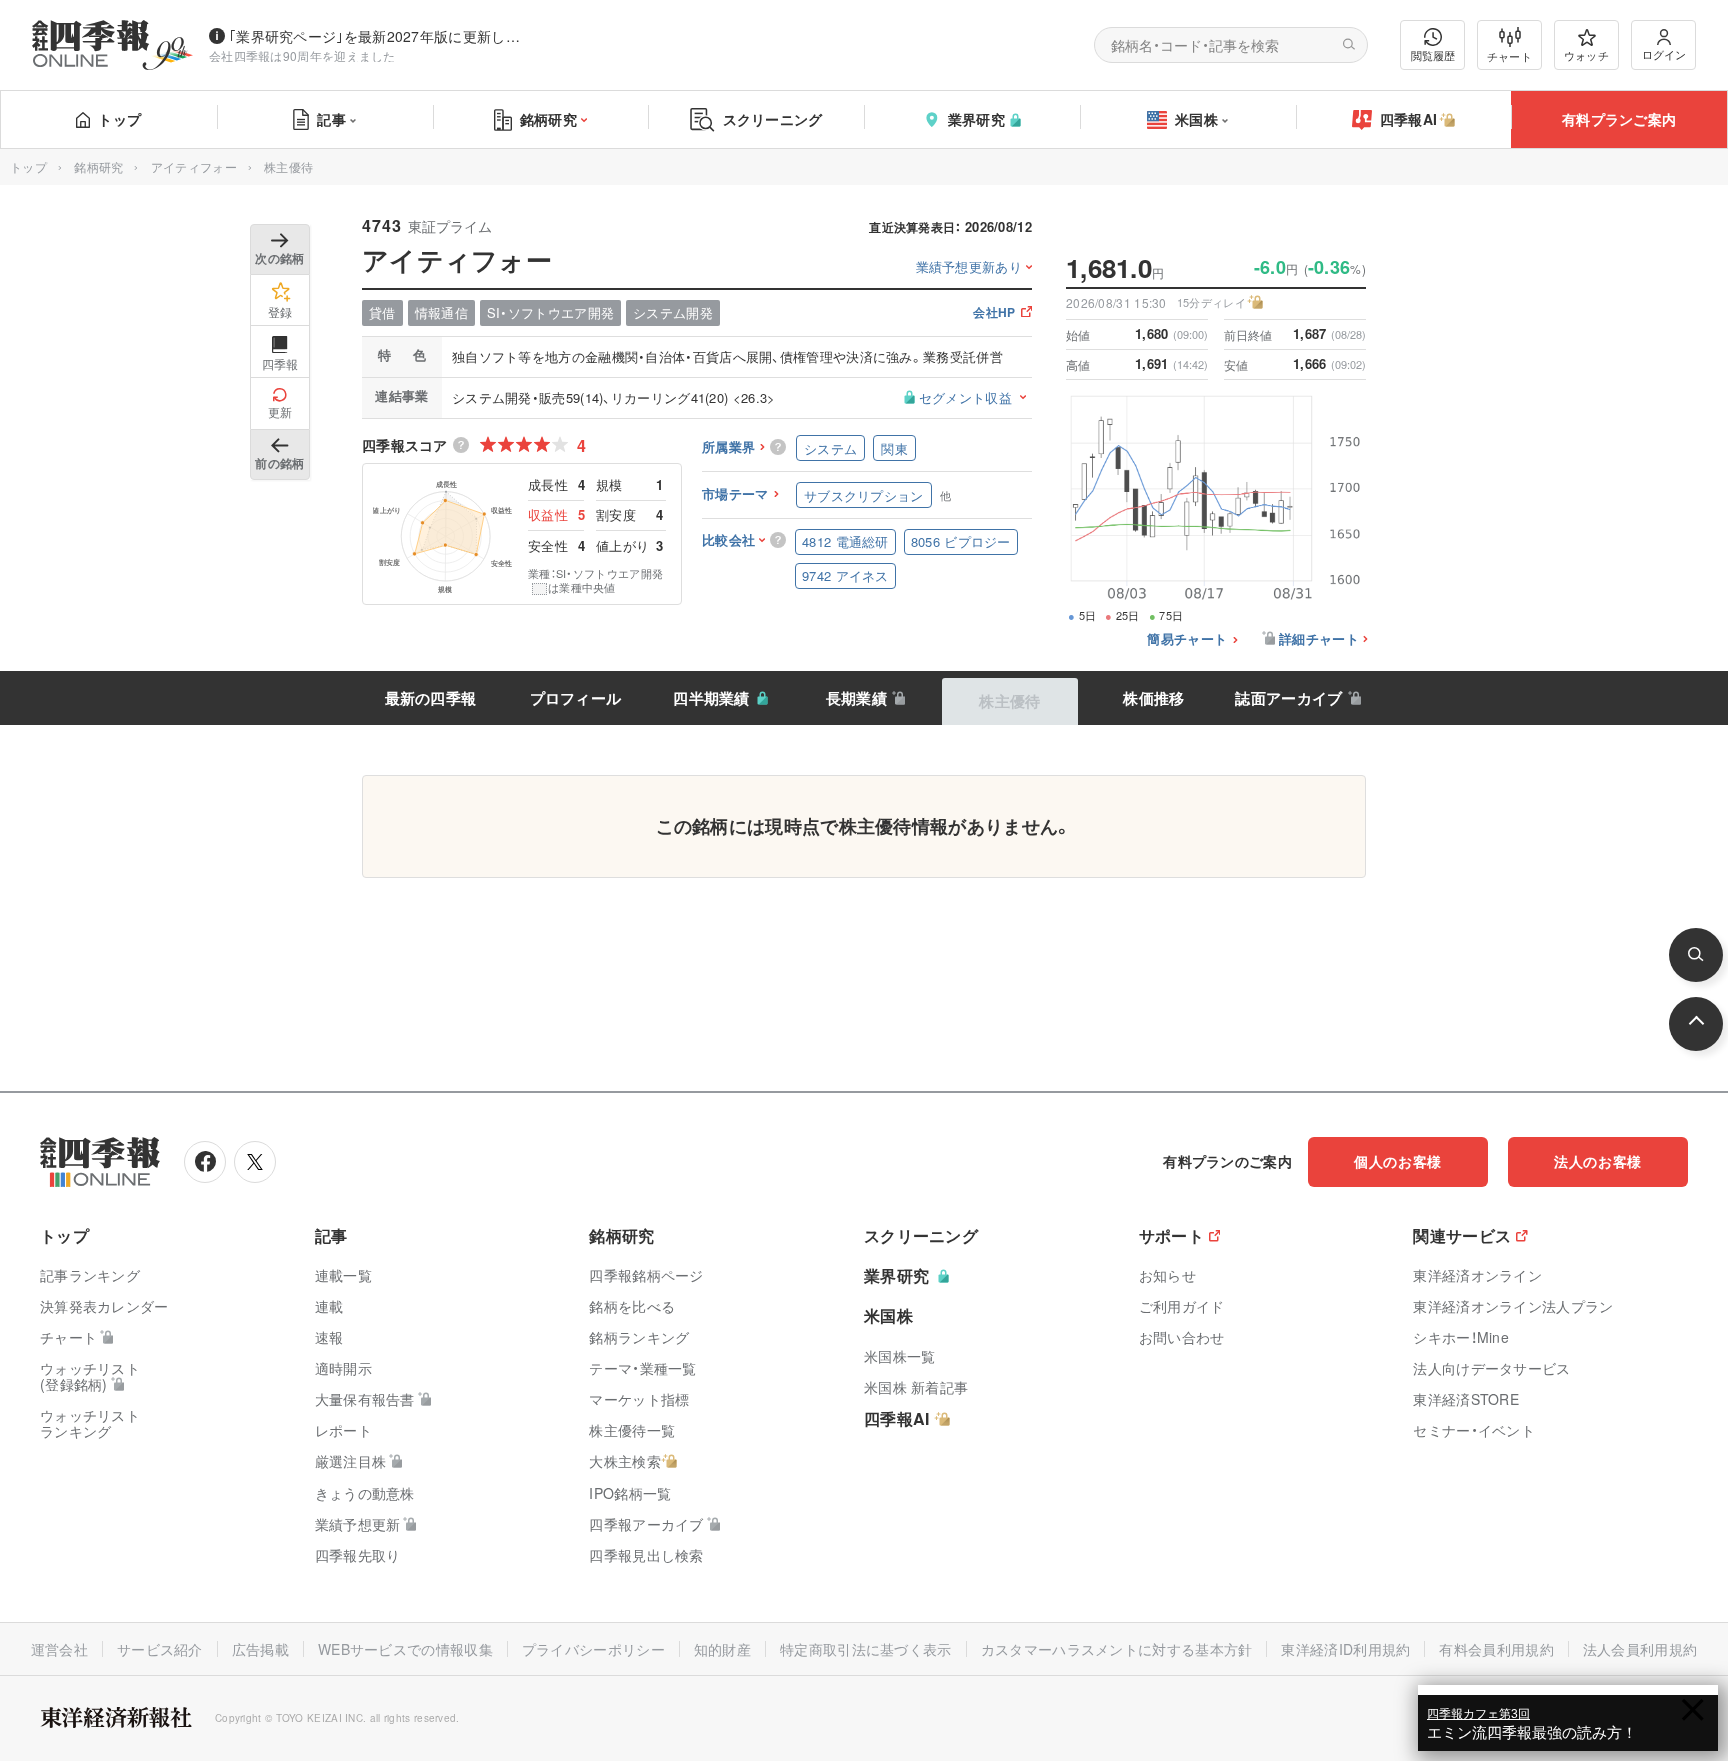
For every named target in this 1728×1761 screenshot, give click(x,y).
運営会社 (59, 1649)
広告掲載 (260, 1649)
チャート (1509, 56)
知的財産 (722, 1649)
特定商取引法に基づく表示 (866, 1649)
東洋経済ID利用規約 (1345, 1649)
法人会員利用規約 (1640, 1649)
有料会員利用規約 (1496, 1649)
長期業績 (856, 698)
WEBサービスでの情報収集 (405, 1649)
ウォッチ (1586, 55)
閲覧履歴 (1433, 55)
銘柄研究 (548, 119)
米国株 (1196, 119)
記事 (331, 119)
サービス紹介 (160, 1649)
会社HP (994, 313)
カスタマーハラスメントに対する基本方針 (1117, 1649)
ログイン (1664, 54)
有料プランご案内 (1619, 119)
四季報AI (1409, 119)
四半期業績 (711, 698)
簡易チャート (1187, 639)
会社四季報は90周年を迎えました (302, 55)
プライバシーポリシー (593, 1649)
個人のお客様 (1398, 1161)
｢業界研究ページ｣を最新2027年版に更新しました (379, 36)
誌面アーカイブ (1288, 698)
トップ (119, 119)
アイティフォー (194, 166)
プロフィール (576, 698)
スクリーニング (773, 119)
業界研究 (976, 119)
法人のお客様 (1598, 1161)
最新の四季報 (431, 698)
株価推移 (1153, 698)
